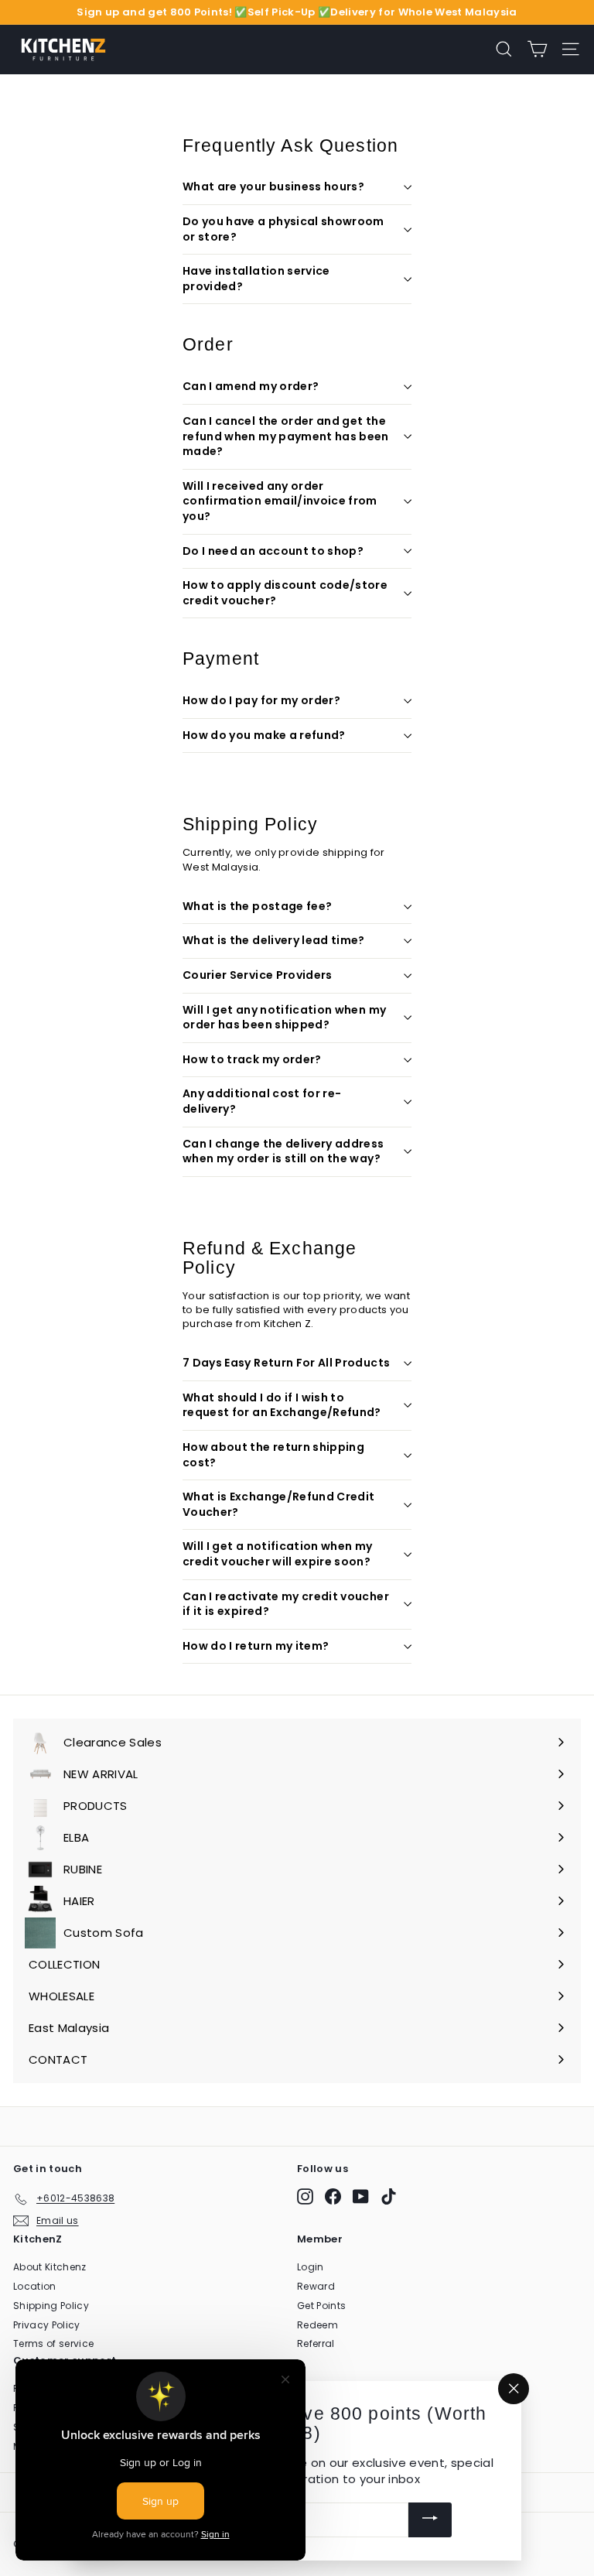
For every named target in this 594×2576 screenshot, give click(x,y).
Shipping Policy (51, 2306)
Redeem (317, 2325)
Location (35, 2286)
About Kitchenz (50, 2267)
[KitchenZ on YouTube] (361, 2196)
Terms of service (53, 2343)
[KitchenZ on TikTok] (389, 2196)
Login (311, 2267)
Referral (316, 2343)
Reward (316, 2286)
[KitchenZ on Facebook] (333, 2196)
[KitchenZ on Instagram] (305, 2196)
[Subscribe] (430, 2520)
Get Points (321, 2306)
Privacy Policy (47, 2325)
